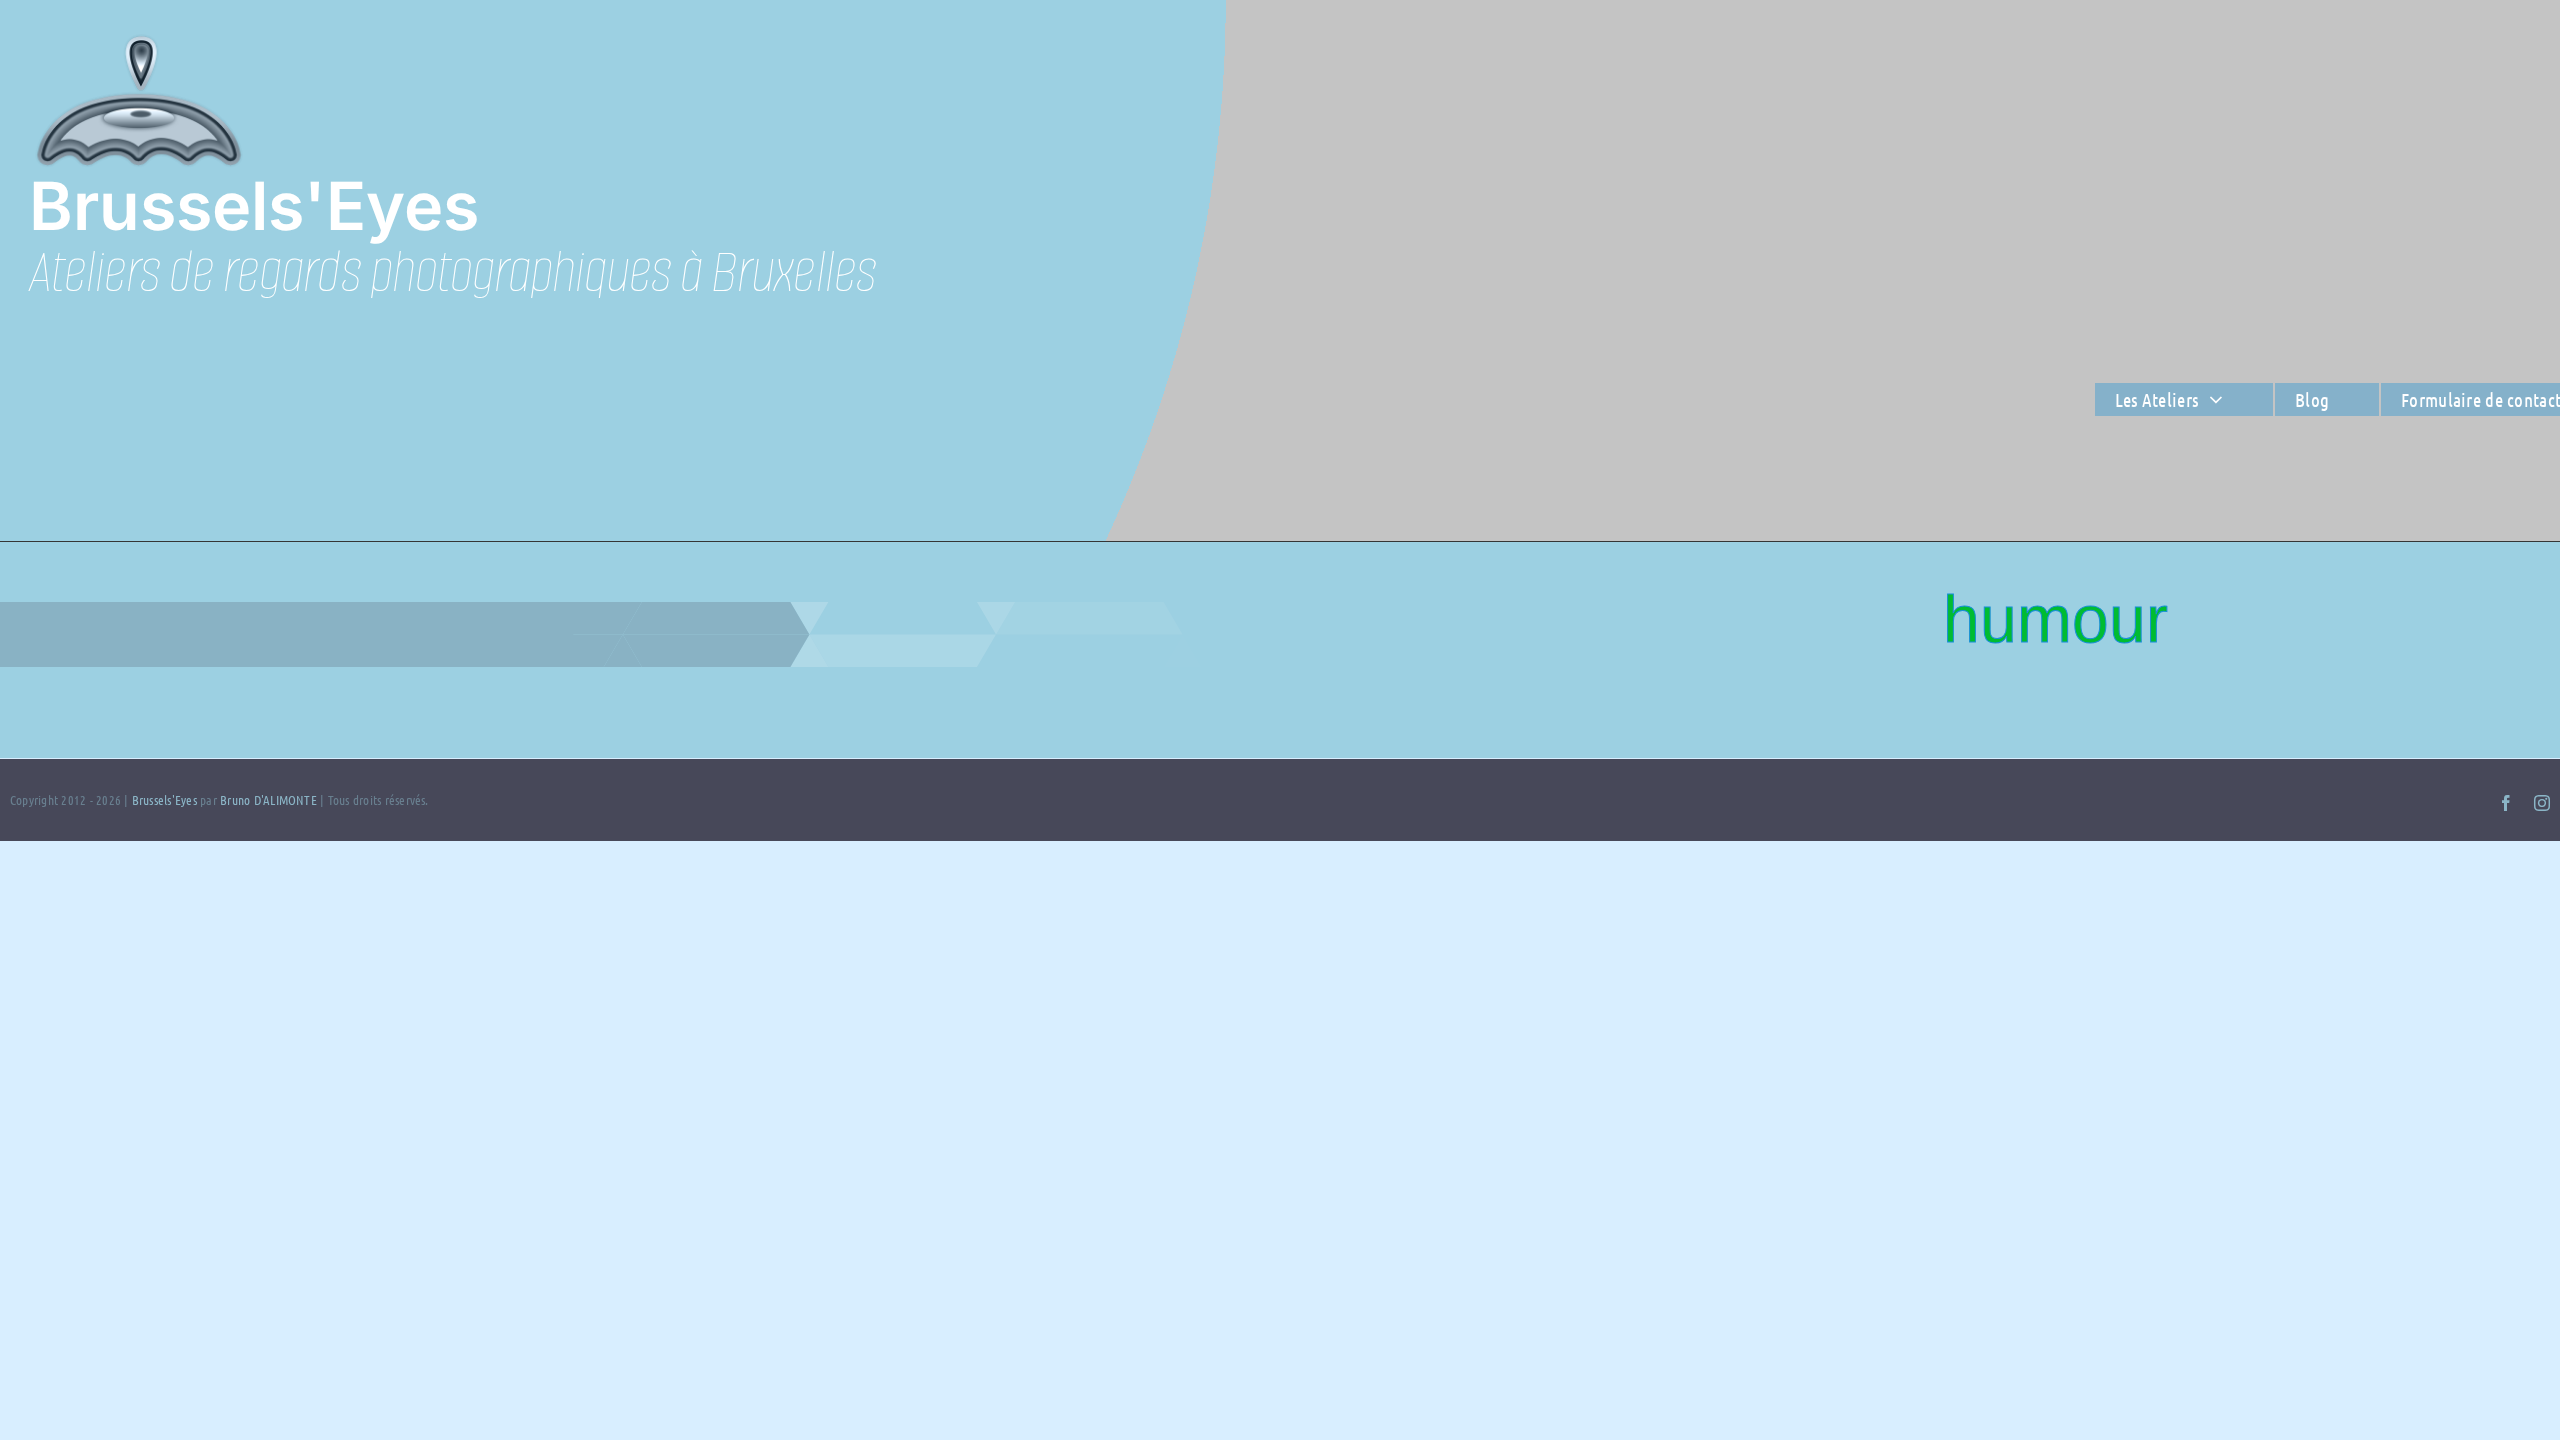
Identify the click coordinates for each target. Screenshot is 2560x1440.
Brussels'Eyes (166, 799)
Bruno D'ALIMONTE (268, 799)
